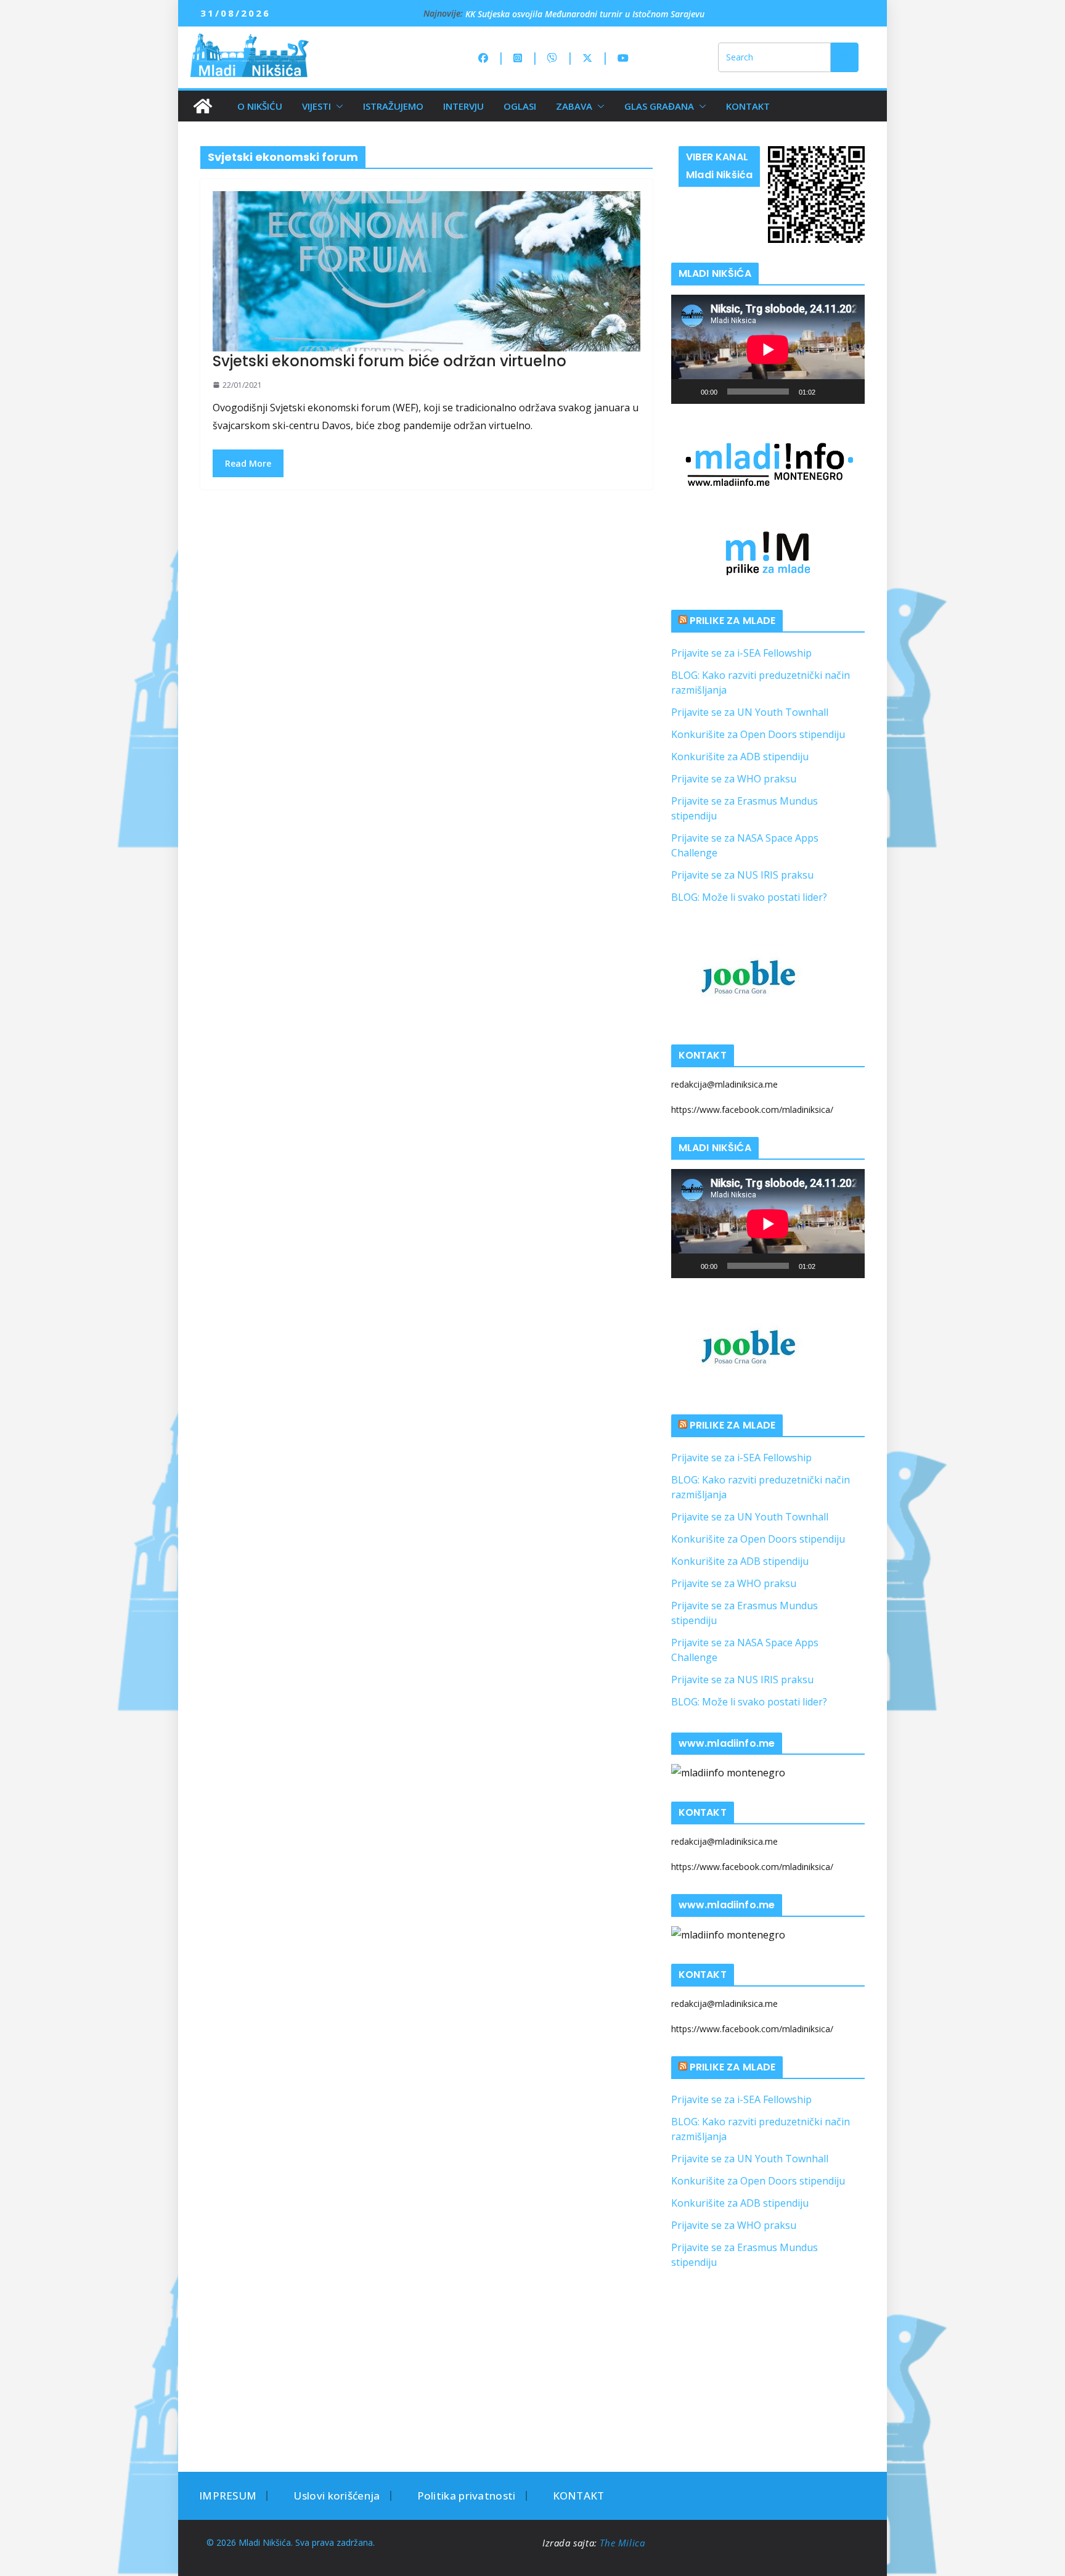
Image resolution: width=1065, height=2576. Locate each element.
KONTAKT (748, 106)
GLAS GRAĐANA (659, 106)
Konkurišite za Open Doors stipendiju (758, 734)
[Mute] (829, 392)
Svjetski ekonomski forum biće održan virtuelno (390, 361)
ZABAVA (574, 106)
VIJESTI (316, 106)
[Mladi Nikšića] (203, 106)
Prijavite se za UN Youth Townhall (750, 712)
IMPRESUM (228, 2496)
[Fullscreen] (849, 392)
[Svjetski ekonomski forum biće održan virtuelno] (426, 271)
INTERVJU (463, 106)
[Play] (687, 392)
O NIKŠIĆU (260, 106)
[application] (768, 349)
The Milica (624, 2543)
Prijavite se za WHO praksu (734, 779)
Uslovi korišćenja (337, 2496)
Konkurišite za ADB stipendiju (740, 757)
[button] (337, 106)
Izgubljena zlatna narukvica (519, 13)
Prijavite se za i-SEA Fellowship (741, 653)
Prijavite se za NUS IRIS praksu (742, 875)
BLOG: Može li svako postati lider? (749, 897)
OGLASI (520, 106)
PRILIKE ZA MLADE (733, 621)
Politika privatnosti (467, 2496)
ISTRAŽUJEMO (393, 106)
